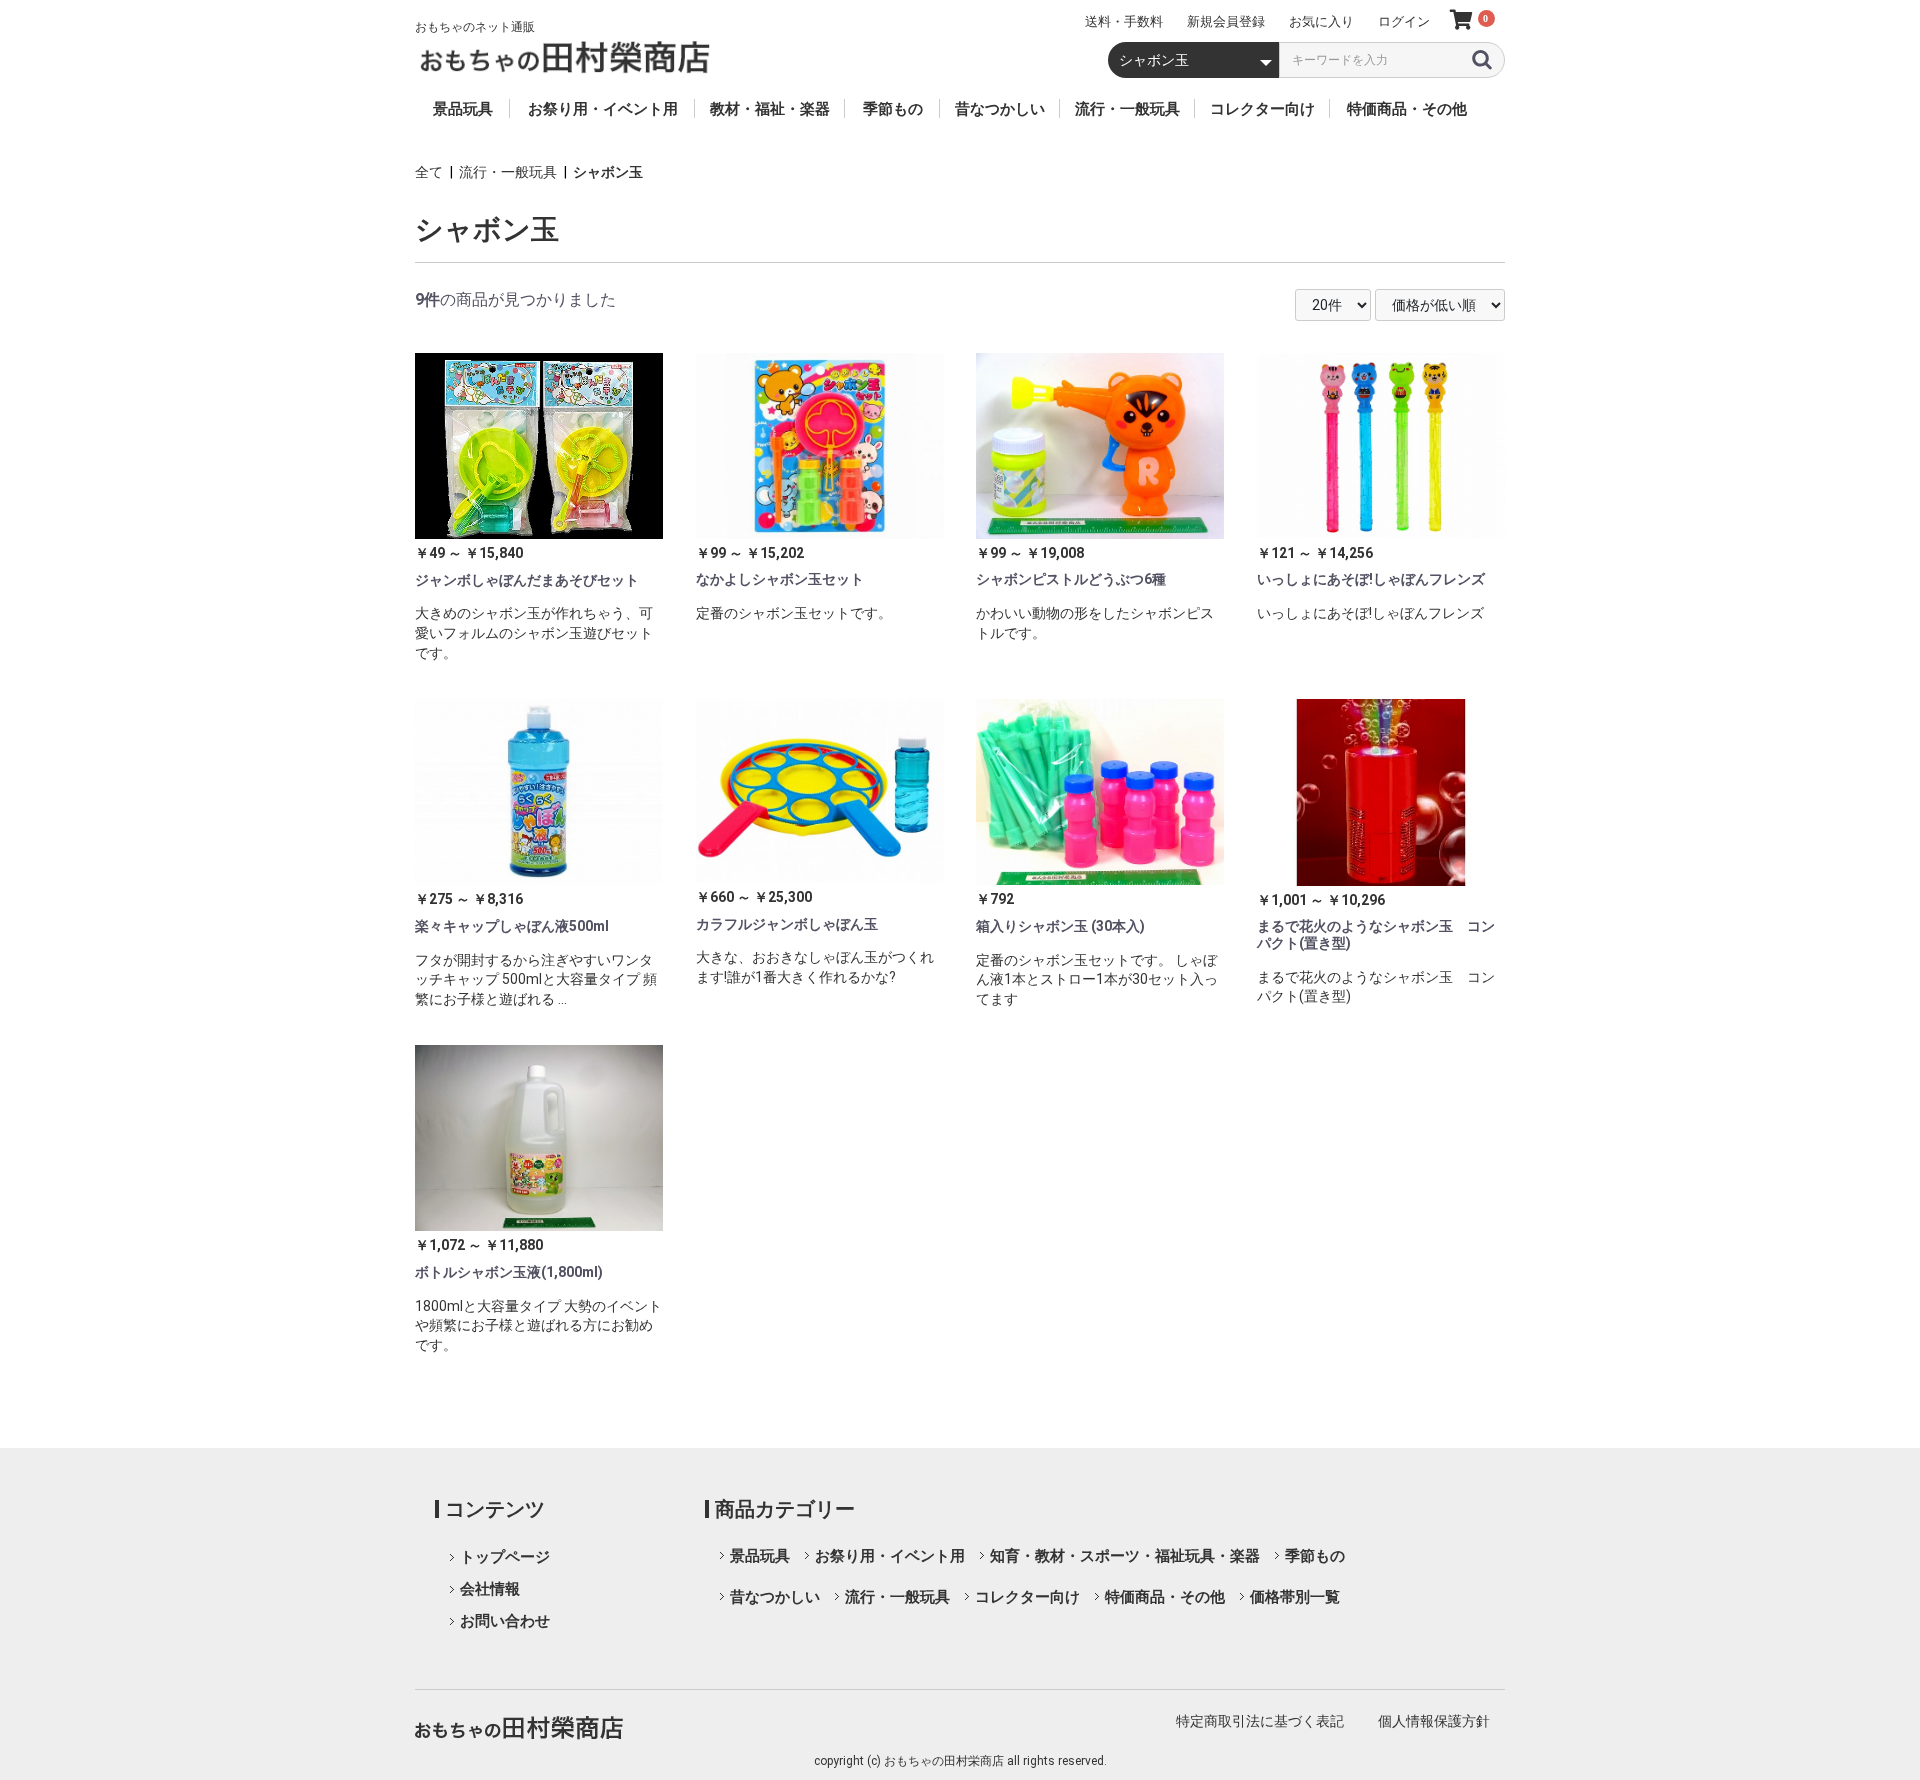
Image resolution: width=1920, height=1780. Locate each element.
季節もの (1315, 1556)
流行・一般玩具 (508, 172)
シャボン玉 (608, 172)
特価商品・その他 (1165, 1597)
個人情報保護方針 (1434, 1721)
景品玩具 (760, 1556)
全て (429, 172)
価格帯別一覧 (1295, 1597)
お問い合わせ (505, 1621)
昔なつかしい (775, 1597)
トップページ (505, 1557)
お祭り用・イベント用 (890, 1556)
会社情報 (490, 1589)
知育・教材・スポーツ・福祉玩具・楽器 (1125, 1556)
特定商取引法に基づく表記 (1260, 1721)
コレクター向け (1027, 1597)
